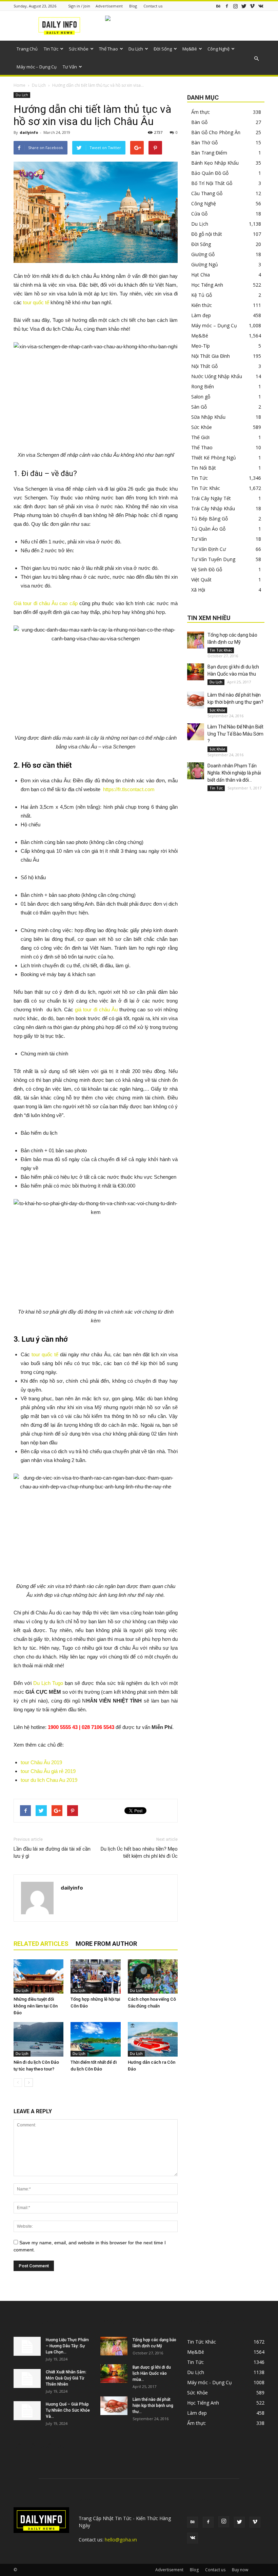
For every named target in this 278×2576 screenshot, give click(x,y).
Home (19, 85)
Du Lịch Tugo (48, 1683)
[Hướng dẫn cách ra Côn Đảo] (153, 2039)
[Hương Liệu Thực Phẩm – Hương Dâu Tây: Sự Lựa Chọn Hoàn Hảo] (27, 2346)
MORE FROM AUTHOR (106, 1944)
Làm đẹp (201, 315)
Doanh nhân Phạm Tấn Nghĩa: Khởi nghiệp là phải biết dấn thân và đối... (234, 773)
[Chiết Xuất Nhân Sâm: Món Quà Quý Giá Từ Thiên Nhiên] (27, 2378)
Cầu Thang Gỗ (207, 193)
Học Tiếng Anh (207, 285)
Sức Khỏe (79, 49)
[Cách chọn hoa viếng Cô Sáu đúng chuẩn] (153, 1976)
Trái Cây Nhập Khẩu (213, 508)
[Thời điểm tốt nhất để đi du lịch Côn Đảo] (95, 2039)
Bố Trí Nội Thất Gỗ (212, 183)
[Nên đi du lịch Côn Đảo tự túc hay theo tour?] (38, 2039)
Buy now (240, 2570)
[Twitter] (244, 6)
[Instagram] (235, 6)
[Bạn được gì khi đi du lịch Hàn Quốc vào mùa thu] (196, 672)
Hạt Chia (201, 275)
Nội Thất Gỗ (204, 366)
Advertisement (109, 6)
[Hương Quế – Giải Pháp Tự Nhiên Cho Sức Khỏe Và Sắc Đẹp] (27, 2411)
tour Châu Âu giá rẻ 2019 (48, 1771)
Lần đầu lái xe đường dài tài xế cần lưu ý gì (52, 1852)
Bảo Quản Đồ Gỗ (210, 173)
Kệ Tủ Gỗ (202, 295)
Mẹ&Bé (190, 49)
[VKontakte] (261, 6)
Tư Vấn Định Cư (209, 549)
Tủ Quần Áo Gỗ (208, 529)
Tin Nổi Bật (204, 468)
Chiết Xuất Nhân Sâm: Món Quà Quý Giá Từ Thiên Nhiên (66, 2378)
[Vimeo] (252, 6)
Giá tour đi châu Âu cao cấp (46, 603)
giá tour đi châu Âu (96, 1009)
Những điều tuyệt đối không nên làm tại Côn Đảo (36, 2006)
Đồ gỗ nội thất (207, 234)
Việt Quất (201, 580)
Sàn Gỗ (199, 407)
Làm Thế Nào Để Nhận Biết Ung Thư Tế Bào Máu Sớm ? (235, 734)
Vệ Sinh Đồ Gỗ (207, 569)
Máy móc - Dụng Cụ (210, 2382)
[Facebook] (227, 6)
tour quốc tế (36, 302)
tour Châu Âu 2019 (41, 1762)
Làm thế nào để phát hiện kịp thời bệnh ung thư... (153, 2406)
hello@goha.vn (121, 2540)
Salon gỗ (201, 397)
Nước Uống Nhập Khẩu (217, 376)
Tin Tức (51, 49)
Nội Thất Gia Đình (211, 356)
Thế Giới (200, 437)
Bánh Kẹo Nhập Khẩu (215, 163)
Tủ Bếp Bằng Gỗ (210, 519)
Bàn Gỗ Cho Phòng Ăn (216, 132)
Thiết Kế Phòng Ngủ (214, 458)
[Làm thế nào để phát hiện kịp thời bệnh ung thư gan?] (196, 700)
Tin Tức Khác (206, 488)
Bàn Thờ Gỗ (204, 142)
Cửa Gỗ (199, 214)
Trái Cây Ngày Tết (211, 498)
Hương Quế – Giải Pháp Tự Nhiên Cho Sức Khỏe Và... (68, 2410)
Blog (133, 6)
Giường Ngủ (205, 264)
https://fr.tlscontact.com (129, 789)
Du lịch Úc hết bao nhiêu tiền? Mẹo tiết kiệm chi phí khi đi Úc (139, 1852)
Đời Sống (163, 49)
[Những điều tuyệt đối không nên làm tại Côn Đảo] (38, 1976)
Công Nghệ (219, 49)
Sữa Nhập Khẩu (208, 417)
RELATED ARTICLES (41, 1944)
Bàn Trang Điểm (209, 153)
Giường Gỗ (203, 254)
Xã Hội (198, 590)
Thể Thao (108, 49)
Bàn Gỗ (199, 122)
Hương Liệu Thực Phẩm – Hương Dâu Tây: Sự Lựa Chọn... (67, 2346)
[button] (256, 59)
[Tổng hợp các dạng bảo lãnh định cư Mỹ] (196, 640)
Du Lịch (136, 49)
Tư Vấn (70, 67)
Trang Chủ (27, 49)
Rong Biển (203, 386)
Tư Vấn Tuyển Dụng (213, 559)
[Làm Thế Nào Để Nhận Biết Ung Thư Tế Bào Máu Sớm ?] (196, 732)
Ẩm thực (201, 112)
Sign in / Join (79, 6)
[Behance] (218, 6)
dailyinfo (29, 132)
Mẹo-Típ (201, 346)
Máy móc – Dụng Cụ (37, 67)
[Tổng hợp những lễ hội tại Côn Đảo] (95, 1976)
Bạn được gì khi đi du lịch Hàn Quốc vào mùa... (152, 2373)
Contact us (153, 6)
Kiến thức (202, 305)
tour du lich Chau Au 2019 (49, 1780)
